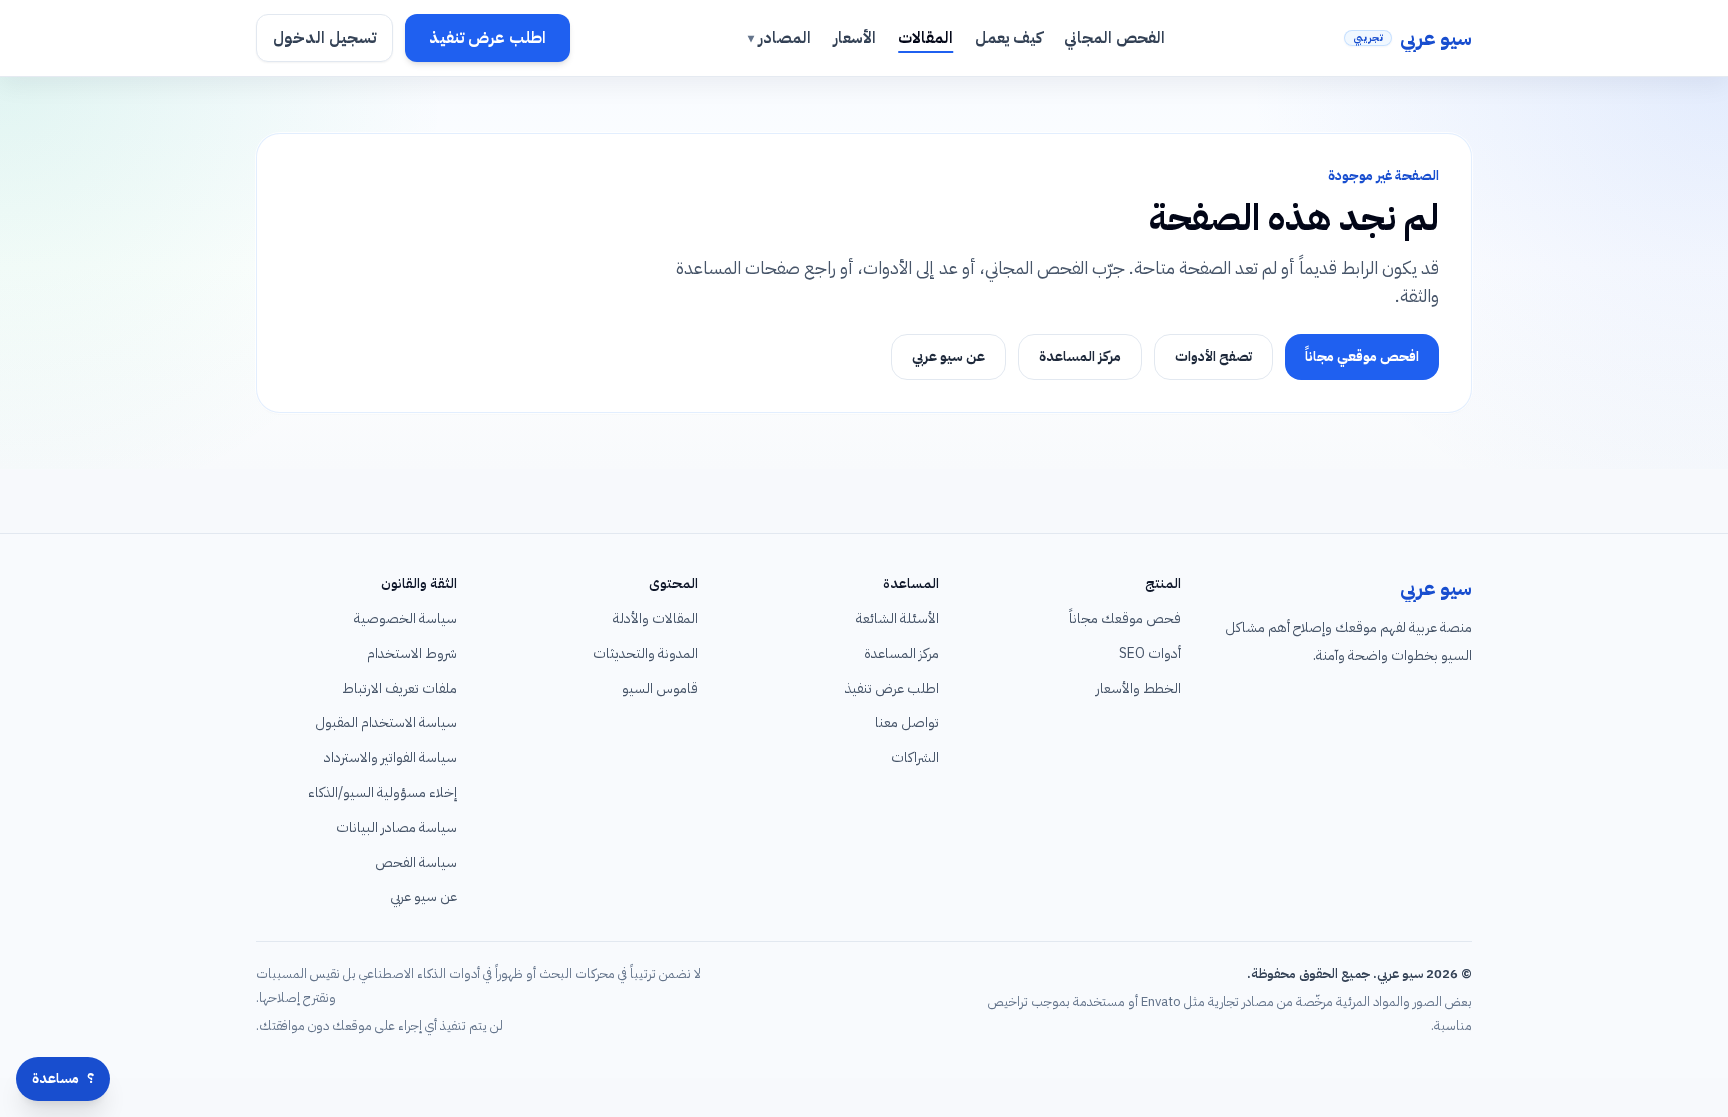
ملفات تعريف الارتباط (399, 688)
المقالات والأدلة (655, 618)
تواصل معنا (907, 722)
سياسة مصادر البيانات (396, 827)
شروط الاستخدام (412, 653)
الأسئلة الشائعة (897, 618)
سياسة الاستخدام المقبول (386, 722)
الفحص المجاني (1114, 38)
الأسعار (854, 38)
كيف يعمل (1008, 38)
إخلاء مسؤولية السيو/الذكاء (382, 792)
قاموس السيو (660, 688)
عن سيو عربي (948, 356)
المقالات (925, 38)
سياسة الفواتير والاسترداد (390, 757)
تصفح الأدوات (1213, 356)
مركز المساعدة (1080, 356)
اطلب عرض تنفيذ (487, 38)
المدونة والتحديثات (645, 653)
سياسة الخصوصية (405, 618)
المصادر (779, 38)
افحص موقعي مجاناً (1362, 356)
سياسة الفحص (416, 862)
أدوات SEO (1150, 653)
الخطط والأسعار (1138, 688)
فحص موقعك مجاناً (1125, 618)
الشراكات (915, 757)
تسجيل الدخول (324, 38)
